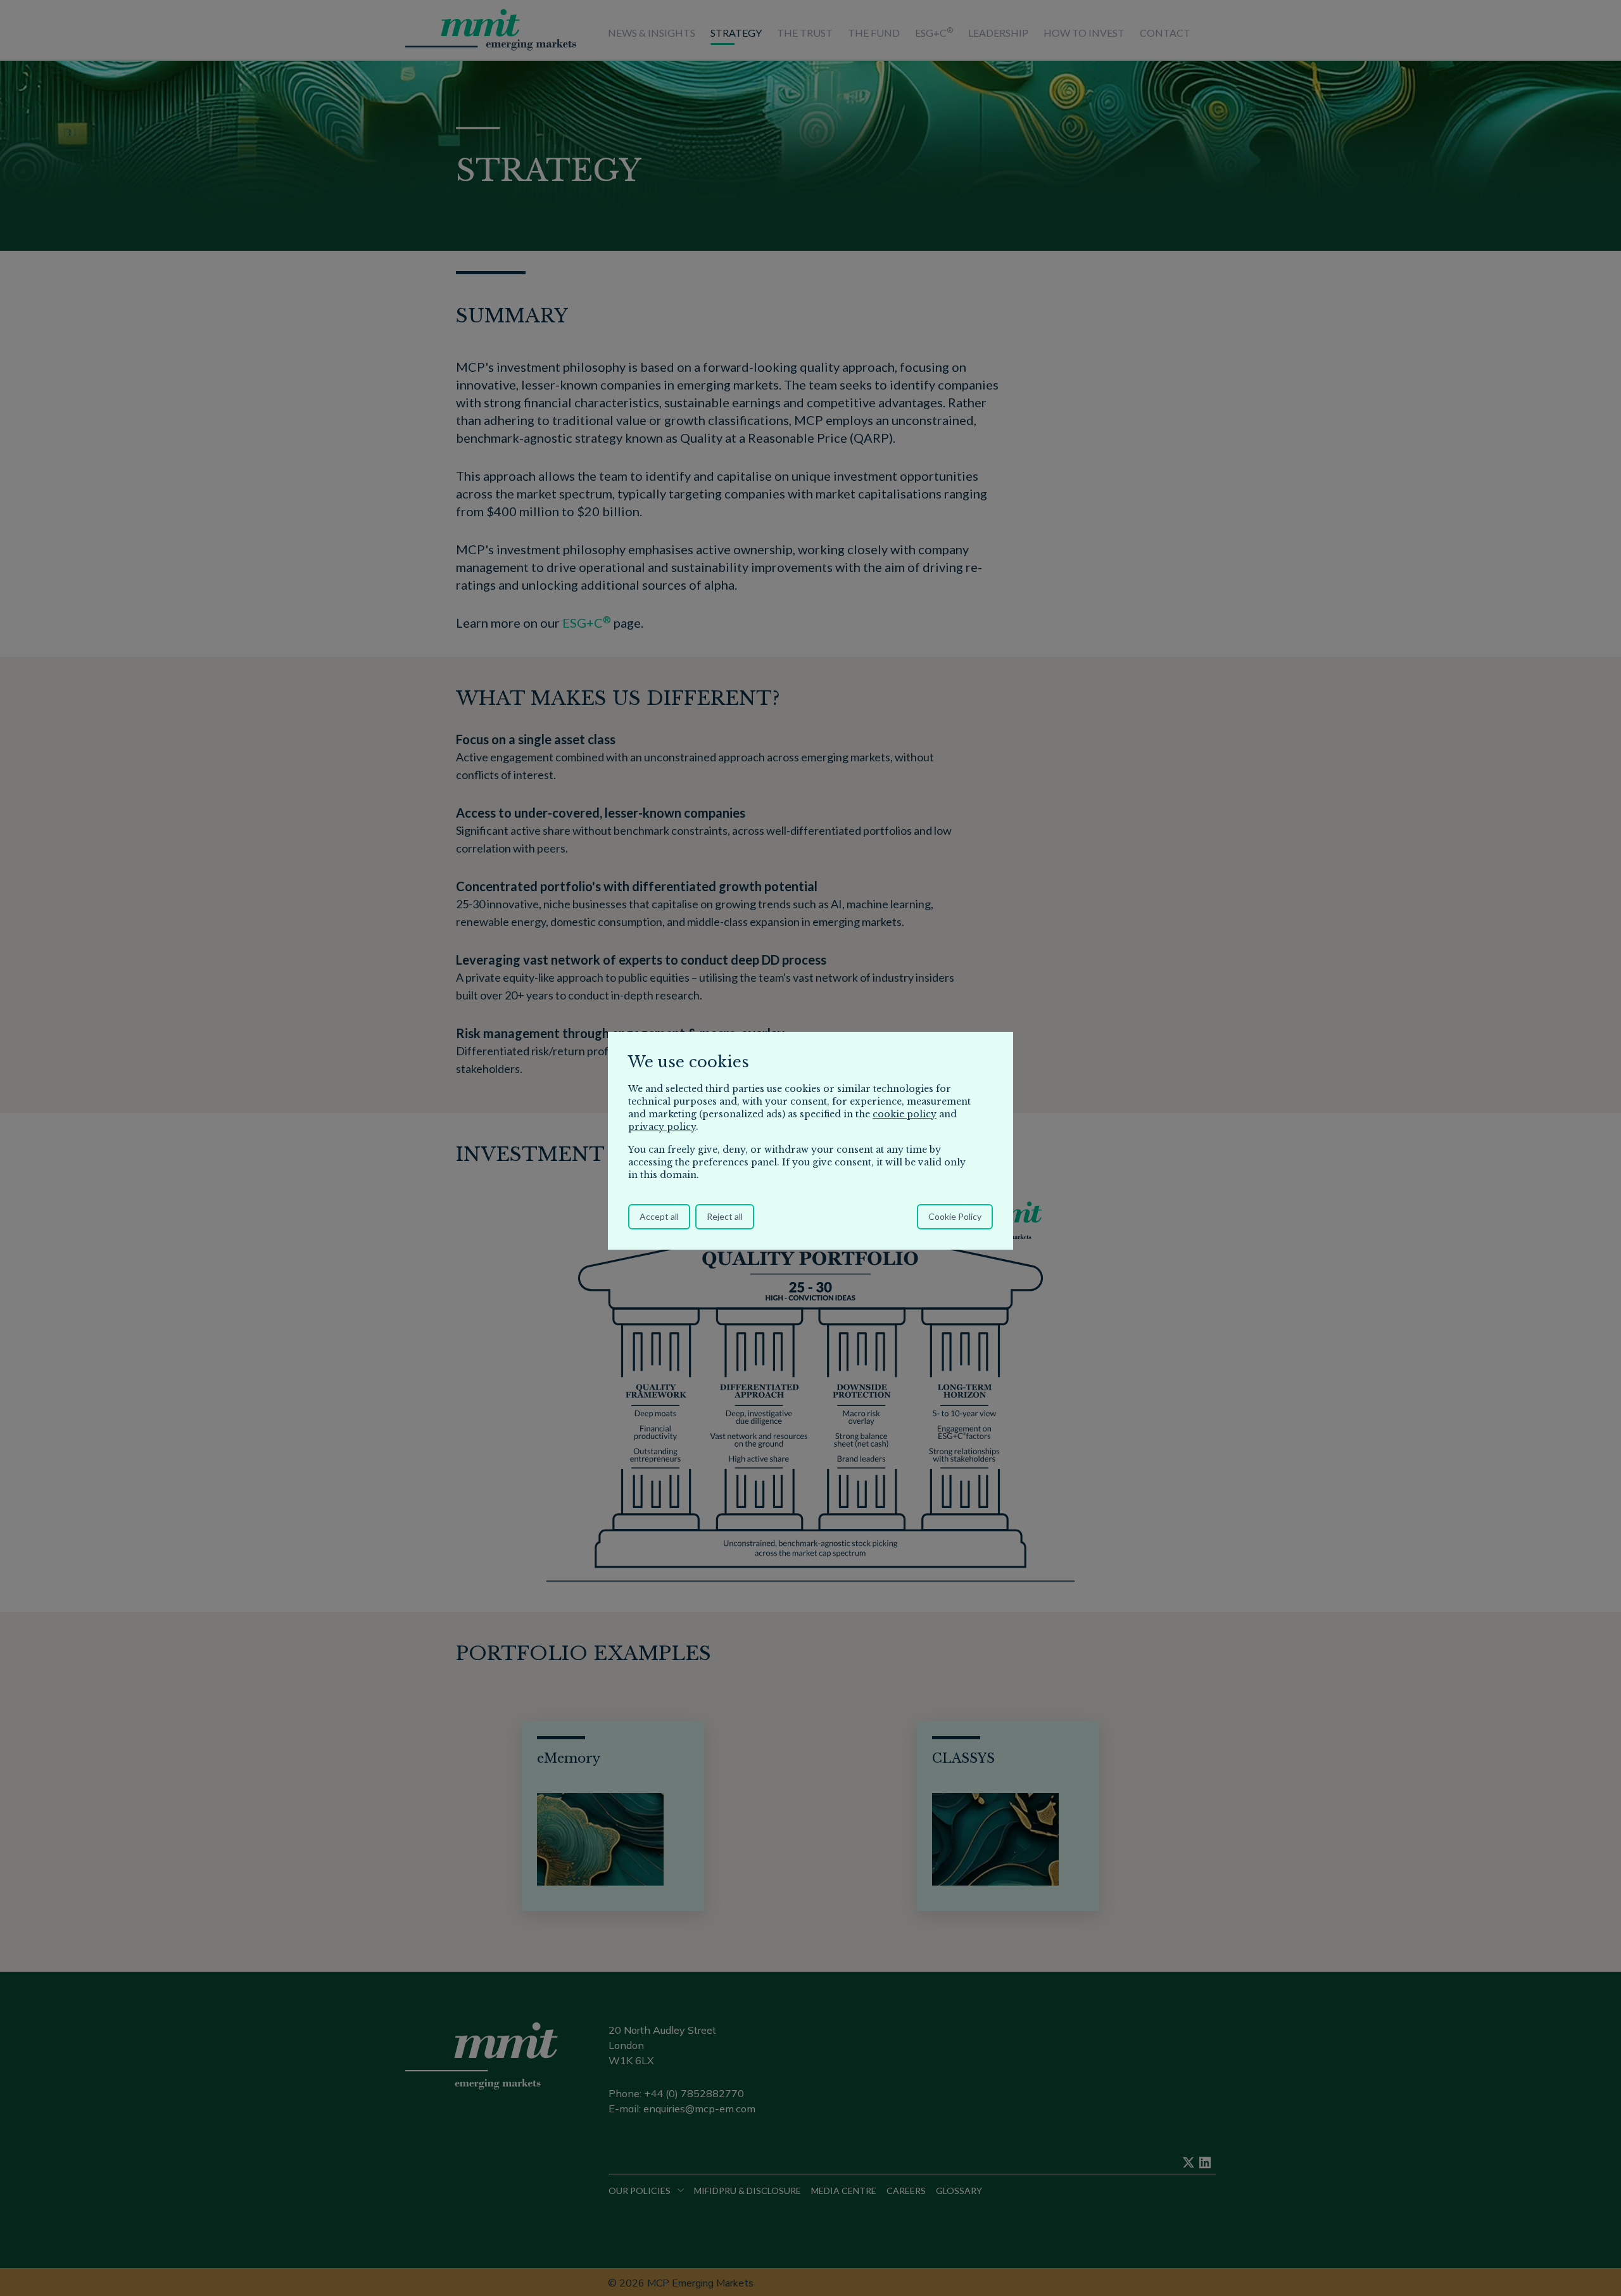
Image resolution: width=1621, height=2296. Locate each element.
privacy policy (662, 1127)
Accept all (659, 1216)
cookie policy (905, 1114)
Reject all (725, 1216)
